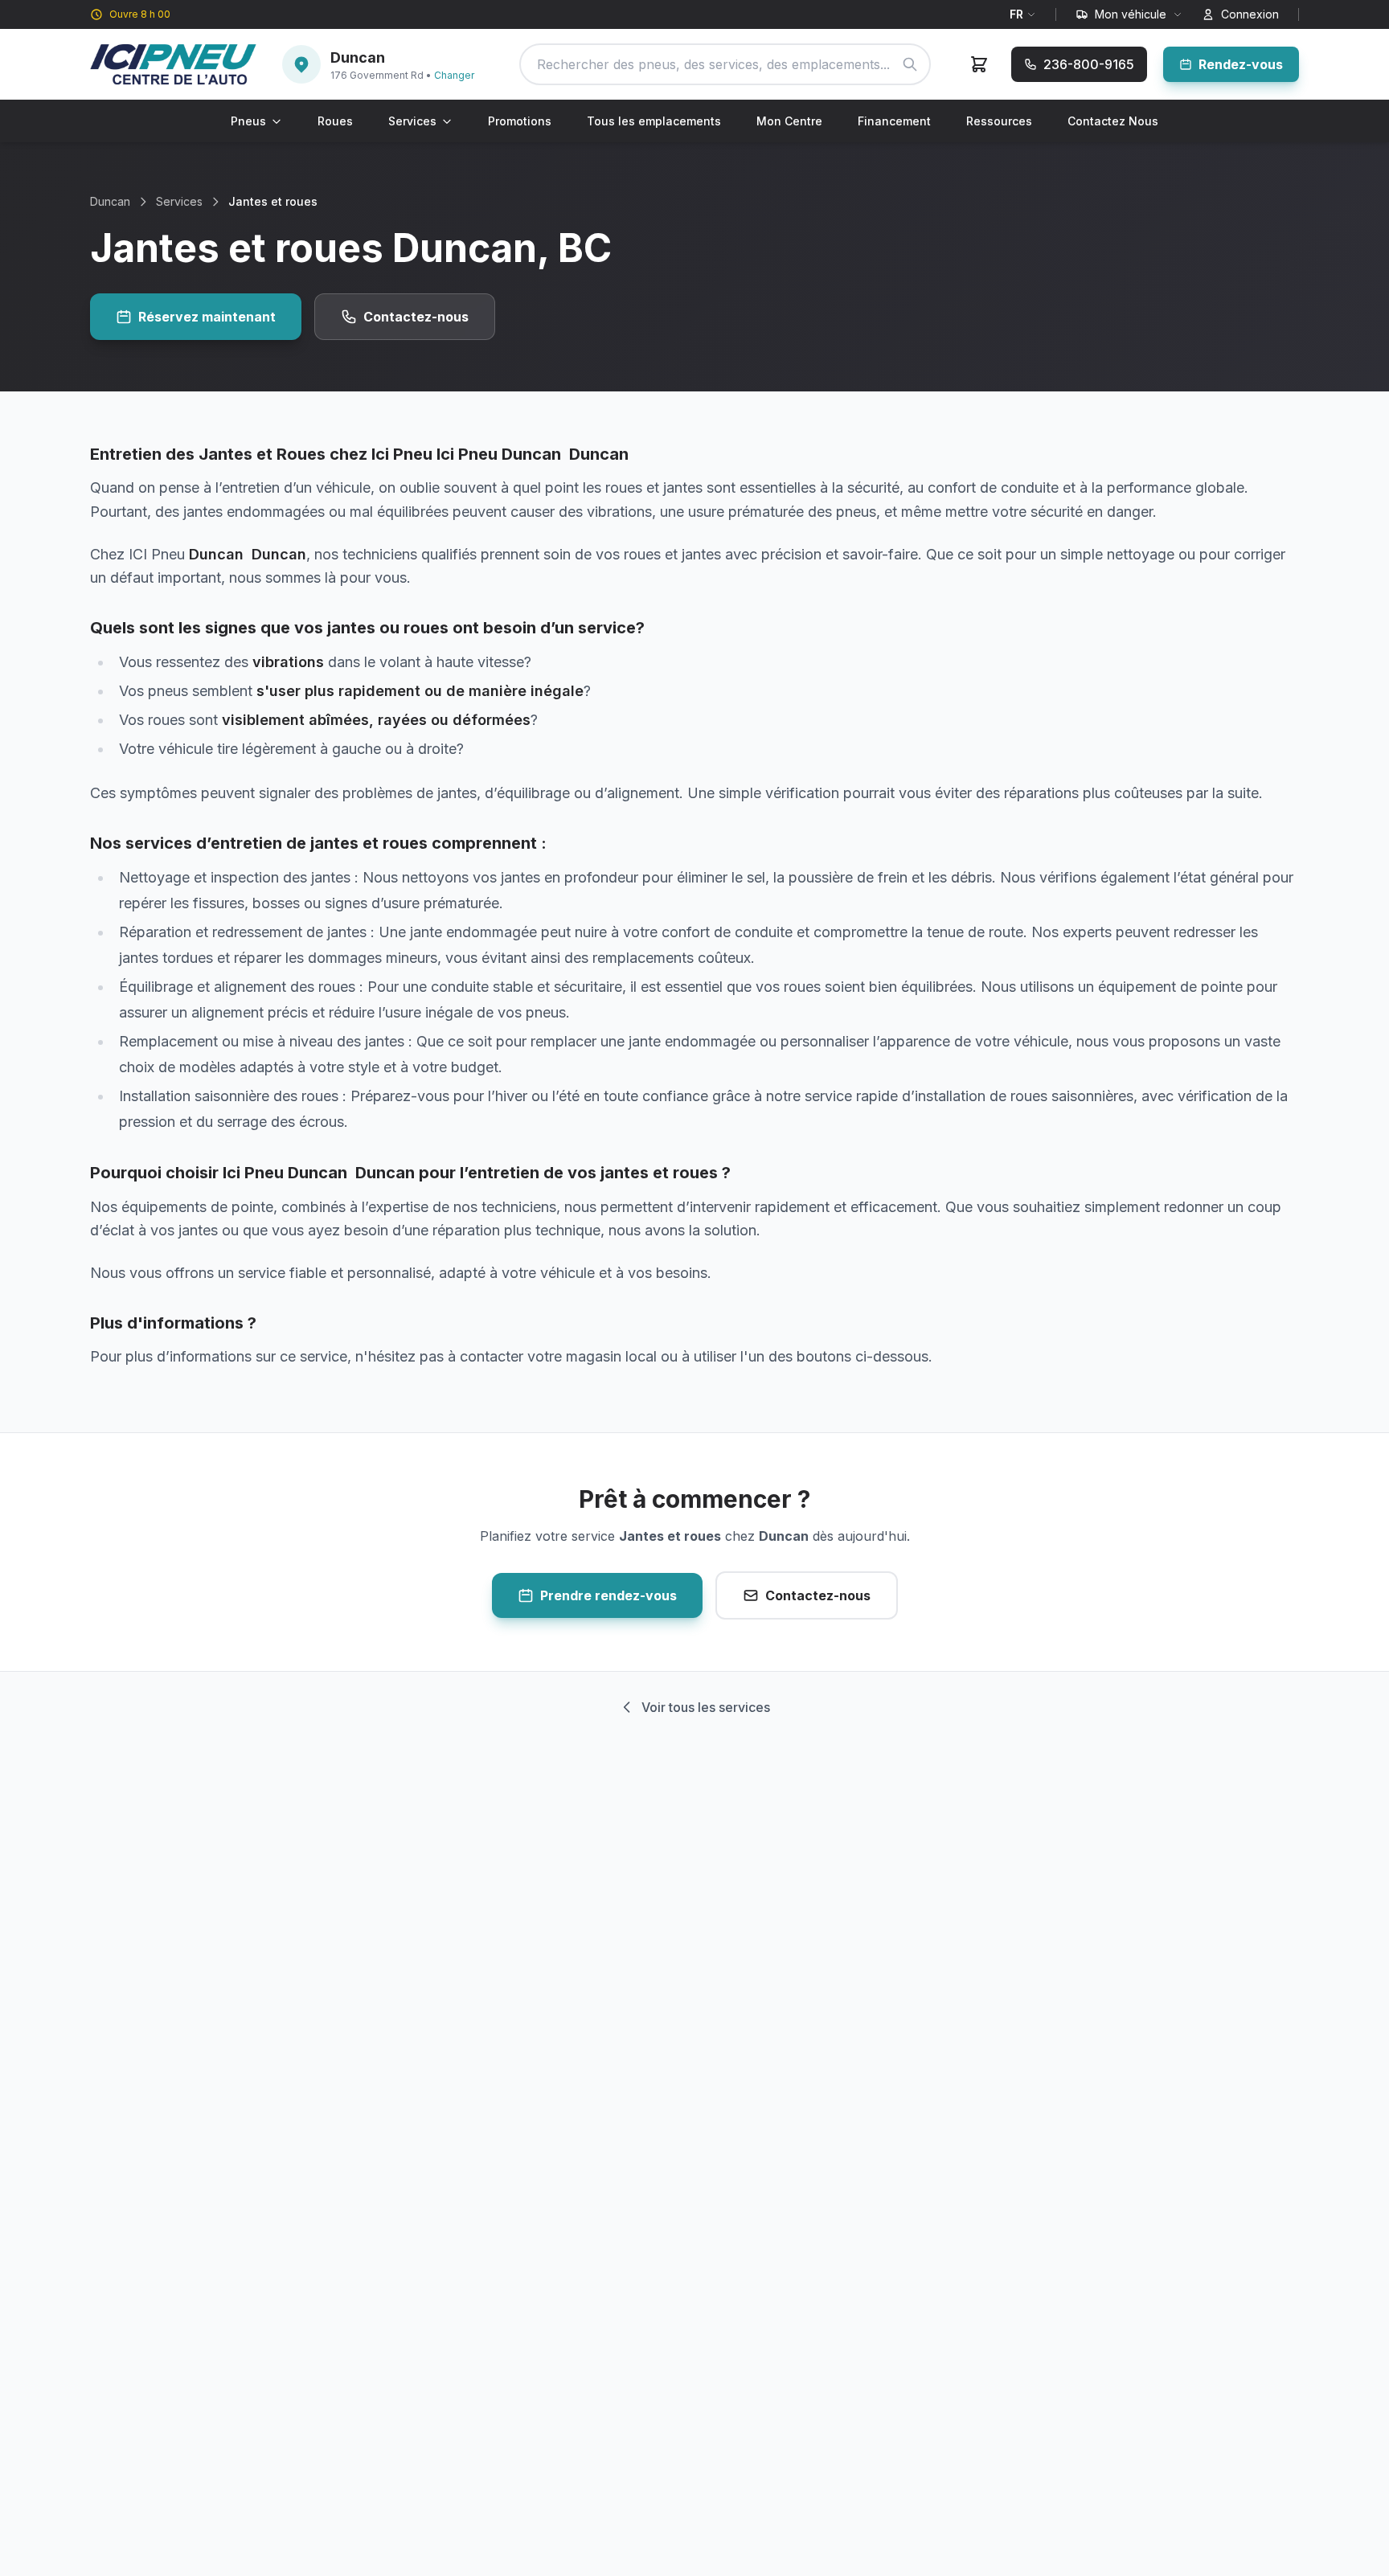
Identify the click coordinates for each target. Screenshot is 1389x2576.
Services (412, 121)
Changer (454, 75)
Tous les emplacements (654, 121)
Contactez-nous (416, 317)
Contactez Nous (1113, 121)
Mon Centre (789, 121)
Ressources (999, 121)
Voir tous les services (706, 1707)
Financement (894, 121)
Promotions (520, 121)
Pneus (248, 121)
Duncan (110, 201)
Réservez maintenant (207, 317)
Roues (335, 121)
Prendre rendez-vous (608, 1595)
